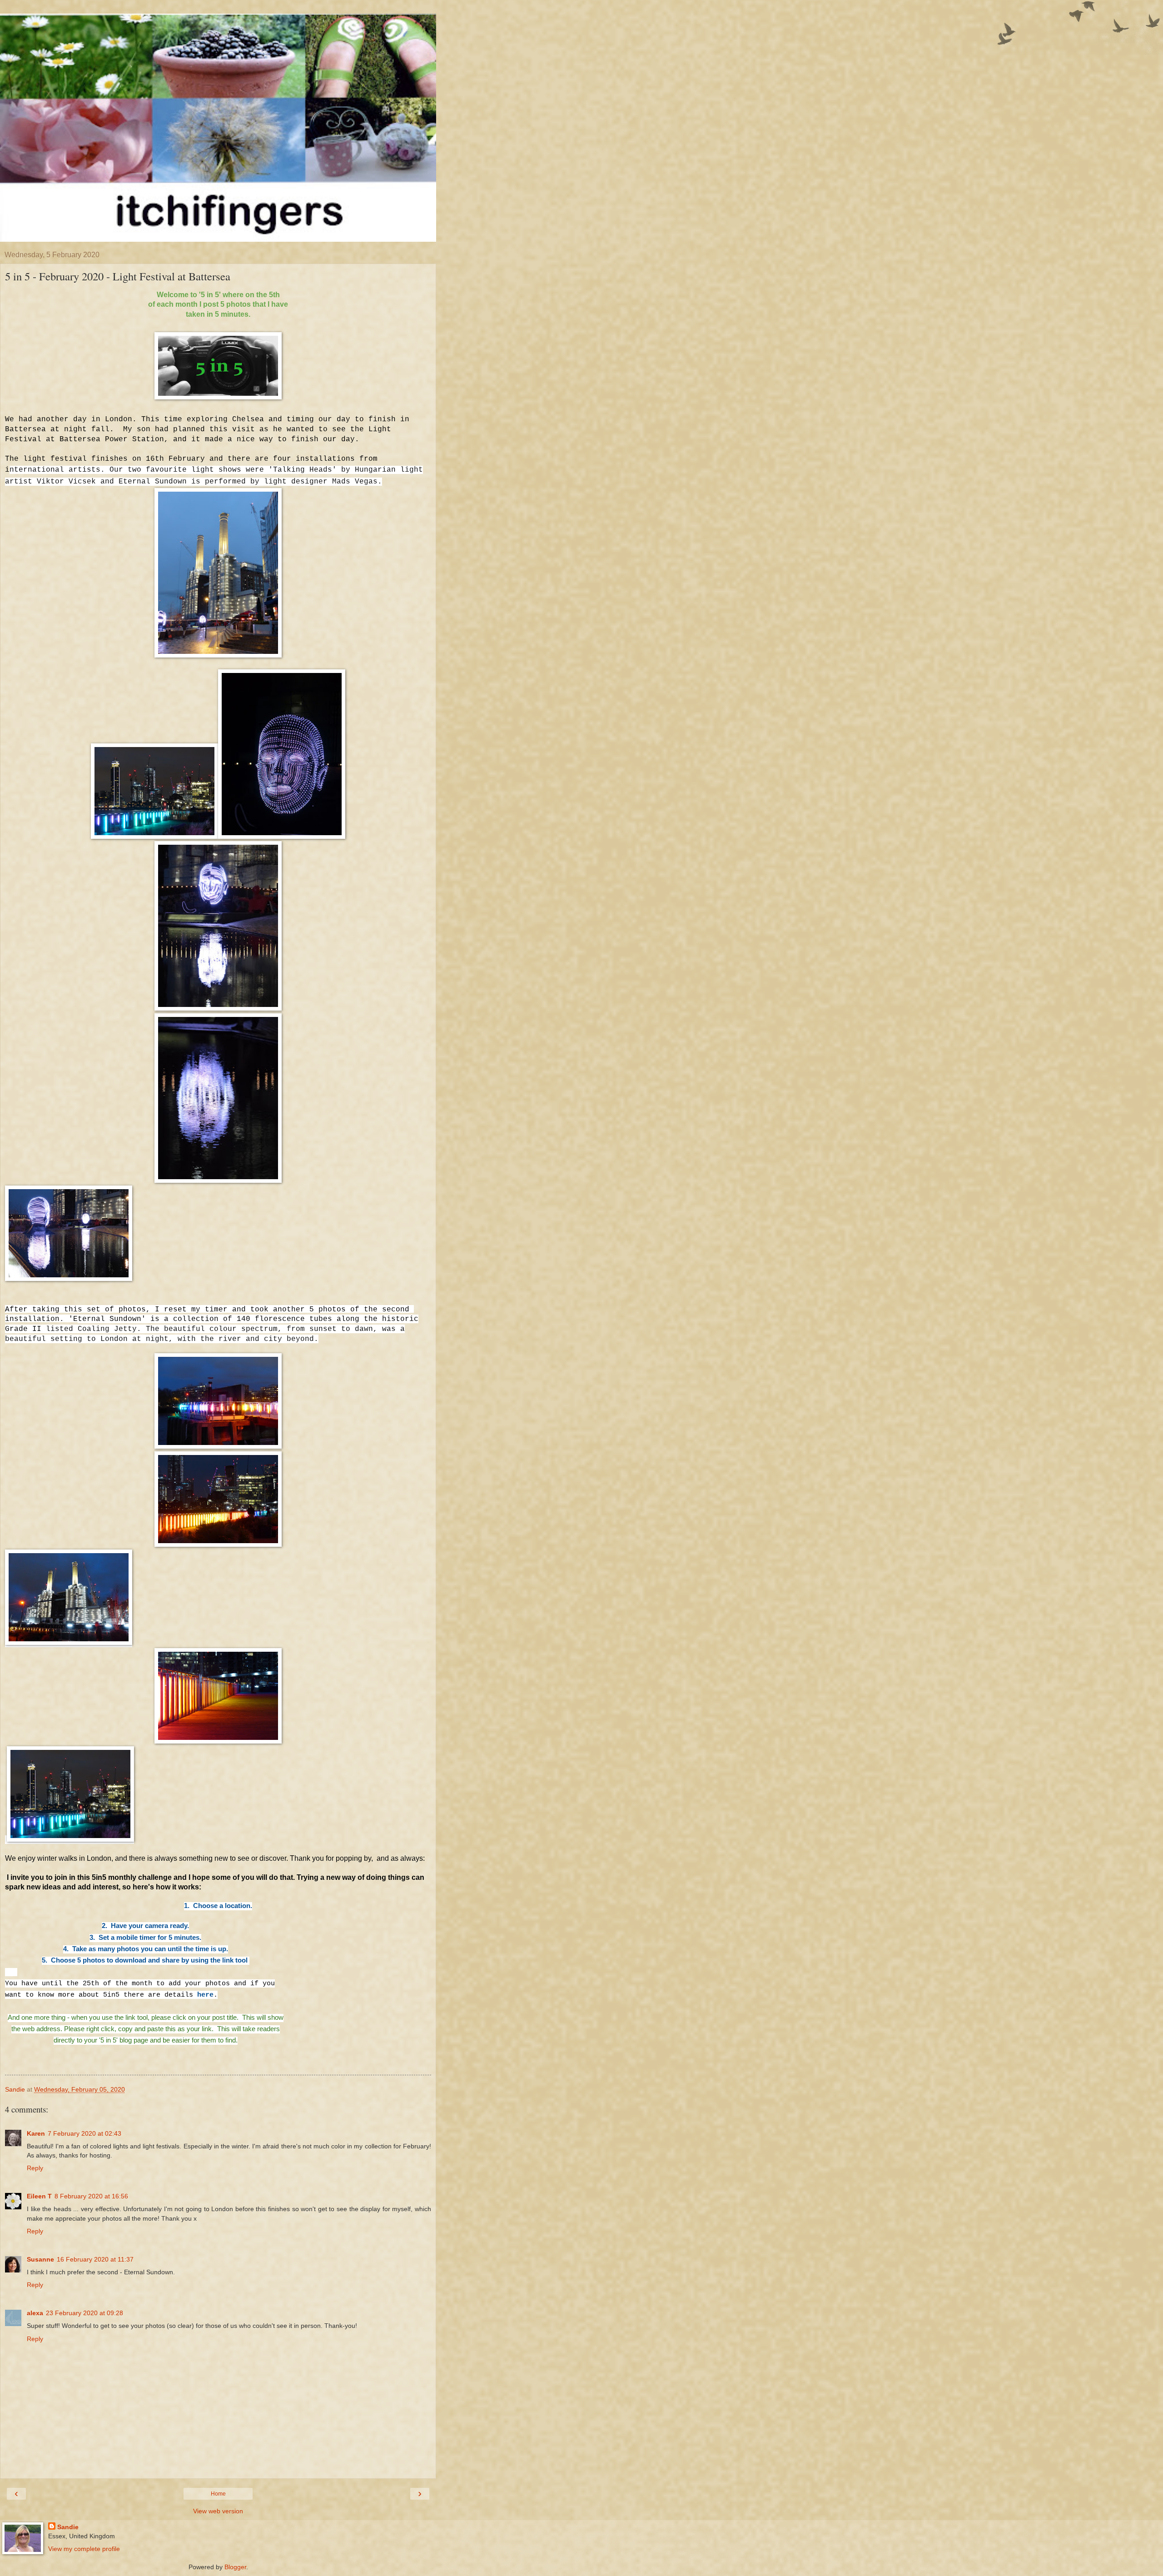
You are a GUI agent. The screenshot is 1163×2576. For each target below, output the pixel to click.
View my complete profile (84, 2549)
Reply (35, 2168)
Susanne (40, 2259)
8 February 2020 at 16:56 (91, 2196)
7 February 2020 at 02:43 (84, 2133)
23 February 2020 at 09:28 (84, 2313)
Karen (36, 2133)
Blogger (235, 2567)
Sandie (68, 2527)
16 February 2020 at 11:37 (95, 2259)
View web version (218, 2511)
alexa (35, 2313)
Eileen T (39, 2196)
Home (218, 2494)
